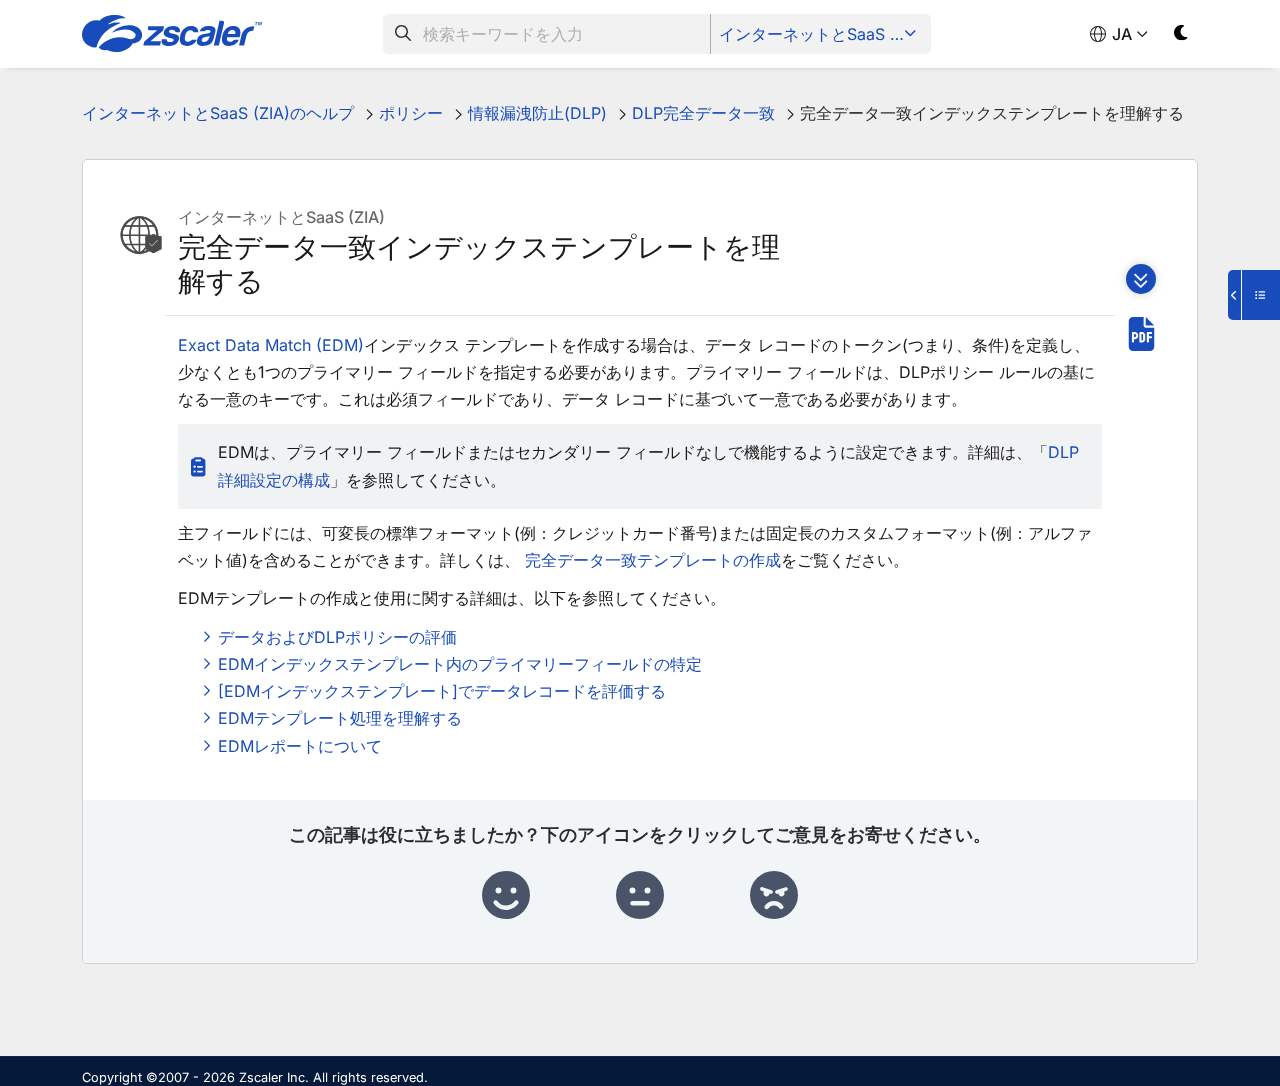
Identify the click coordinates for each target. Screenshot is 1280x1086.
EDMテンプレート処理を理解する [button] (340, 718)
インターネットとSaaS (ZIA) (822, 34)
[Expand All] (1141, 279)
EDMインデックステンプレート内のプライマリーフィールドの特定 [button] (460, 664)
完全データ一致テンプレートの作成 (653, 560)
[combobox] (547, 34)
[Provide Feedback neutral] (640, 896)
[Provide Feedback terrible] (774, 896)
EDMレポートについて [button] (300, 746)
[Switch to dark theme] (1181, 36)
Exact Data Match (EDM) (271, 345)
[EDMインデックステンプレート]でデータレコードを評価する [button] (442, 691)
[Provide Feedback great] (506, 896)
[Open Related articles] (1254, 295)
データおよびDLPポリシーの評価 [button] (337, 637)
